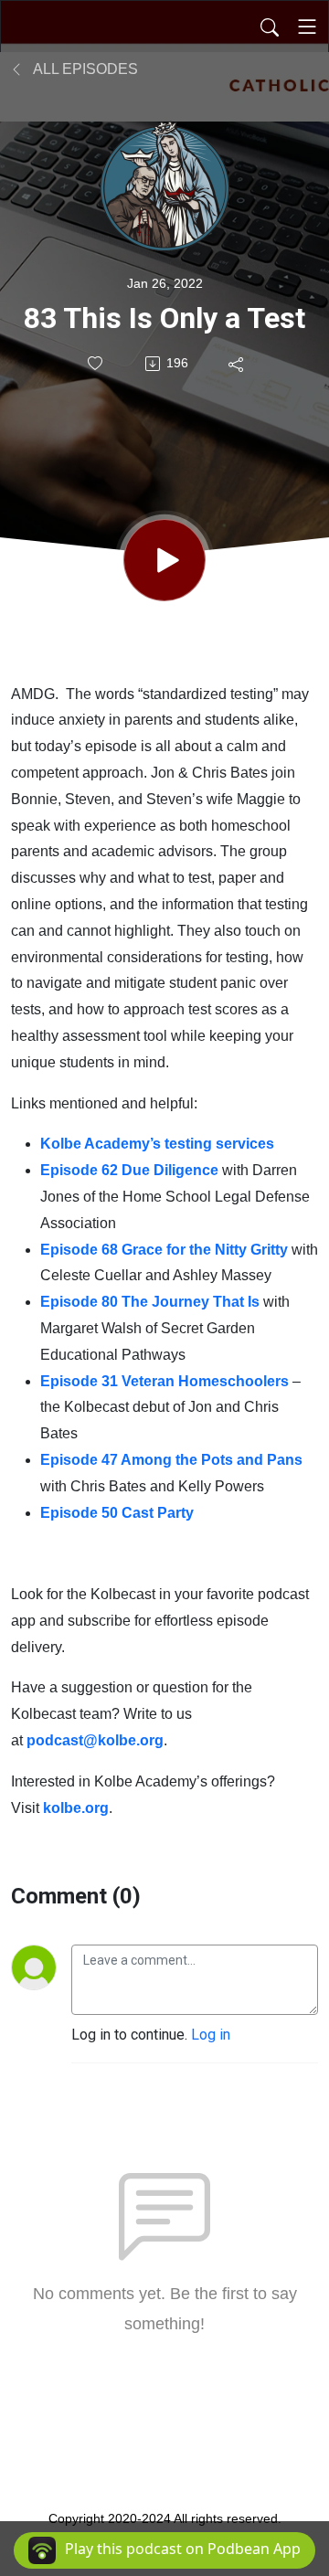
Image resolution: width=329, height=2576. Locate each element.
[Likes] (96, 363)
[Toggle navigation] (307, 27)
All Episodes (84, 69)
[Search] (270, 27)
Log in (211, 2035)
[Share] (237, 364)
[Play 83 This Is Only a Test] (164, 560)
